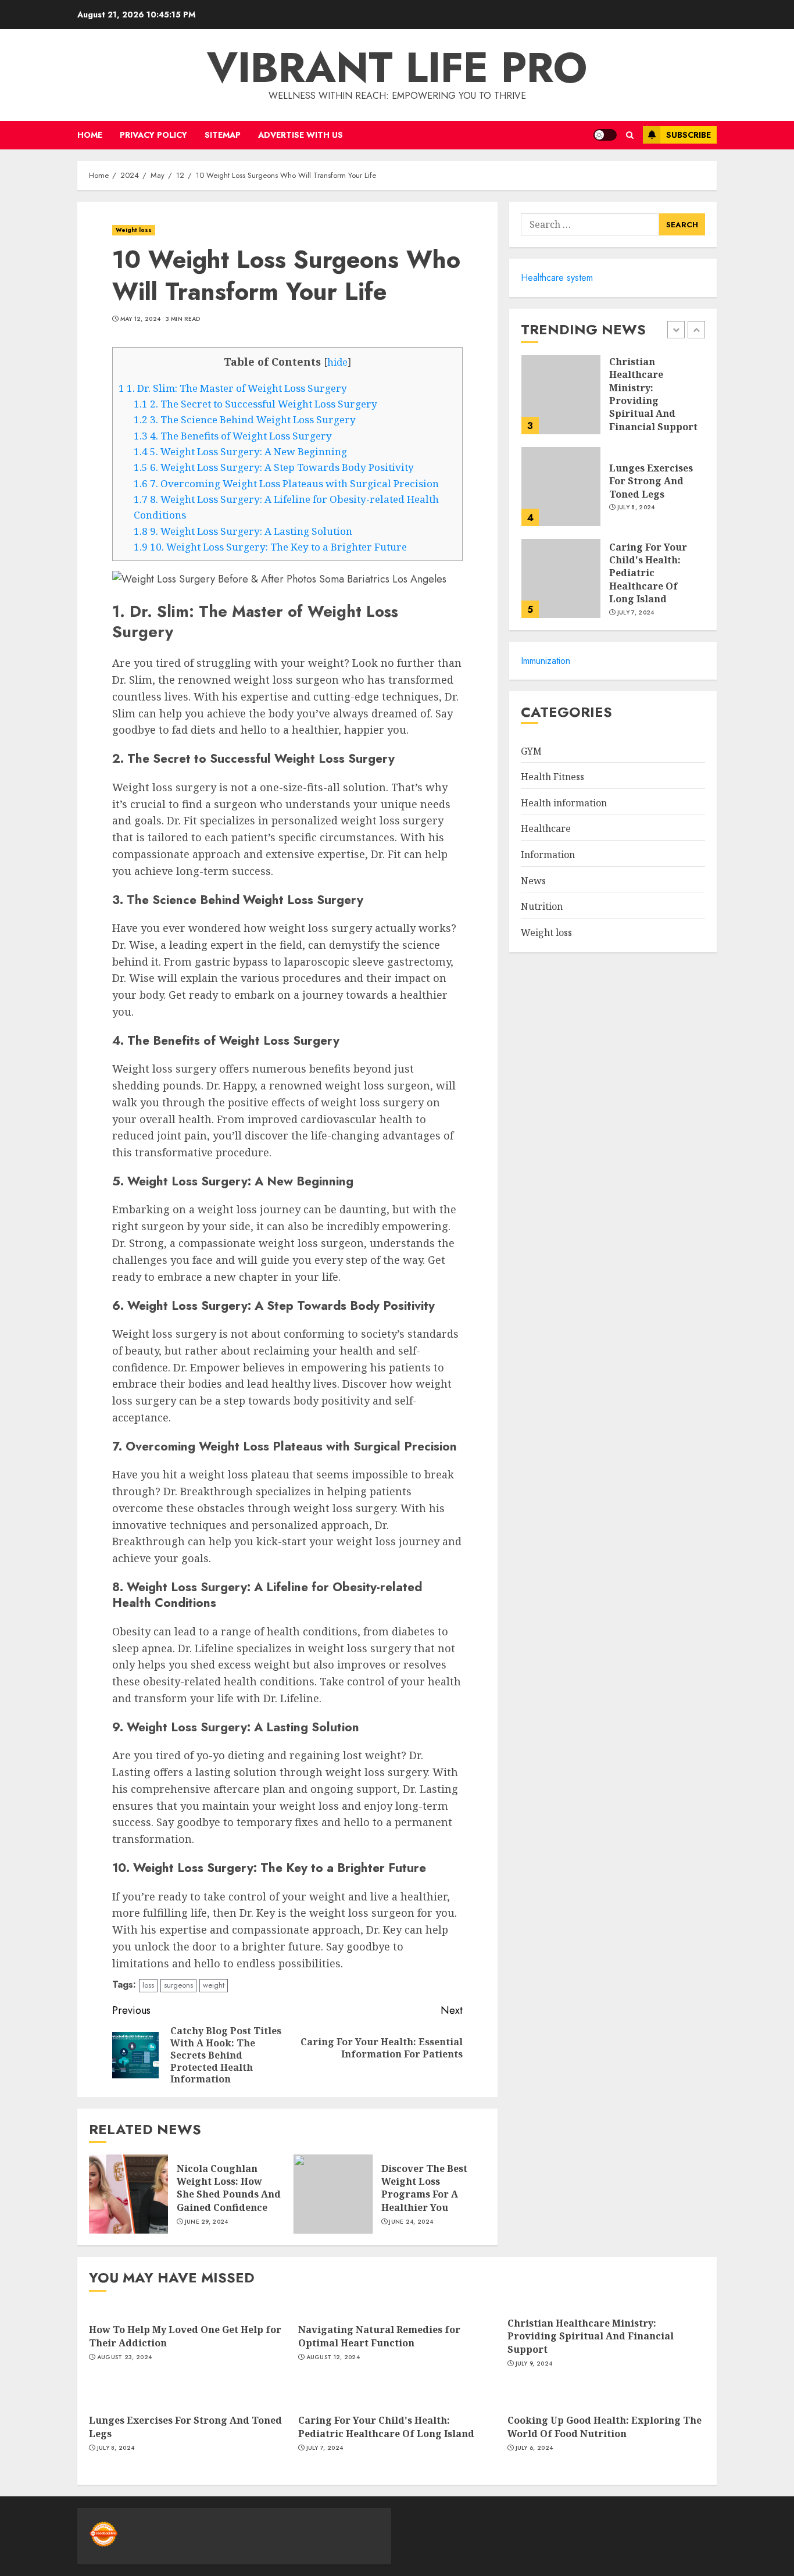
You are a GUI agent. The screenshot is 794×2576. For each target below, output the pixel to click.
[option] (613, 401)
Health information (564, 803)
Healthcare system (557, 278)
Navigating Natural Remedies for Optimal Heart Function (379, 2336)
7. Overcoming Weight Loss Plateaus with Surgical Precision (286, 483)
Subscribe (689, 135)
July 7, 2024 (636, 613)
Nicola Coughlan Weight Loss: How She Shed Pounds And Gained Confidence (229, 2188)
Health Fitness (552, 777)
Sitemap (223, 135)
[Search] (630, 135)
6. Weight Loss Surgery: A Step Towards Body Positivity (274, 467)
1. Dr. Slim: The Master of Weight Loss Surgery (233, 388)
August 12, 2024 (333, 2357)
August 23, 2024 (125, 2357)
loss (148, 1985)
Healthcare (546, 829)
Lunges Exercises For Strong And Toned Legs (651, 481)
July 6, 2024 (534, 2448)
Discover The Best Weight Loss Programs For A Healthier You (424, 2188)
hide (337, 362)
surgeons (178, 1985)
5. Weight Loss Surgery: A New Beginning (240, 451)
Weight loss (134, 230)
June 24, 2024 (411, 2222)
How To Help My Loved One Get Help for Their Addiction (185, 2336)
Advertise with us (301, 135)
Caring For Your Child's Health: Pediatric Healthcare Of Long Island (648, 573)
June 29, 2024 (207, 2222)
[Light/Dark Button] (605, 135)
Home (90, 135)
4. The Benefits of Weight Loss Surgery (233, 436)
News (533, 881)
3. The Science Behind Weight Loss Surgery (245, 419)
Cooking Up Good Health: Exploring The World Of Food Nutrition (605, 2427)
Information (548, 855)
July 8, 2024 (636, 508)
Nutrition (542, 907)
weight (214, 1985)
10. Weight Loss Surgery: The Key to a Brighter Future (270, 547)
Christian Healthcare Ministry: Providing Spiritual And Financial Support (653, 394)
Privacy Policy (153, 135)
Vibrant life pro (397, 67)
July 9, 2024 (534, 2364)
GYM (531, 751)
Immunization (546, 661)
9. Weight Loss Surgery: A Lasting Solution (243, 531)
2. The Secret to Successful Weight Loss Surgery (255, 404)
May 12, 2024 (141, 319)
